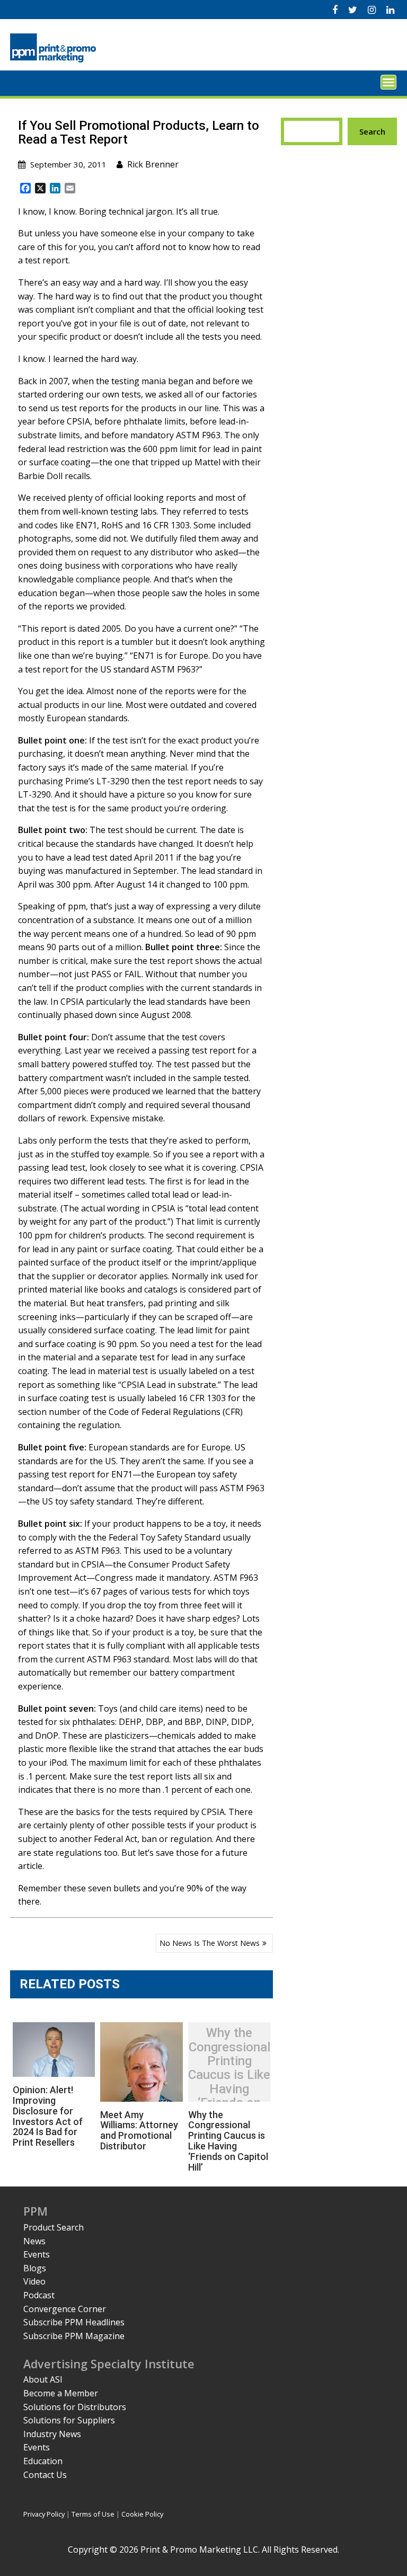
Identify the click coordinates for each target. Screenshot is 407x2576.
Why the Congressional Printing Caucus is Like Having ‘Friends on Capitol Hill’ (229, 2075)
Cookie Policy (142, 2514)
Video (34, 2281)
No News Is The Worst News (210, 1943)
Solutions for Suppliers (69, 2420)
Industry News (52, 2434)
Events (37, 2254)
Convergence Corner (65, 2309)
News (34, 2241)
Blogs (35, 2268)
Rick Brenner (153, 164)
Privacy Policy (44, 2514)
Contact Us (45, 2475)
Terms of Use (93, 2514)
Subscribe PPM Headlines (74, 2322)
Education (43, 2461)
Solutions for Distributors (75, 2407)
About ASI (43, 2379)
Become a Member (61, 2393)
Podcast (39, 2295)
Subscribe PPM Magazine (74, 2336)
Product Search (54, 2227)
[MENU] (388, 82)
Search (372, 131)
